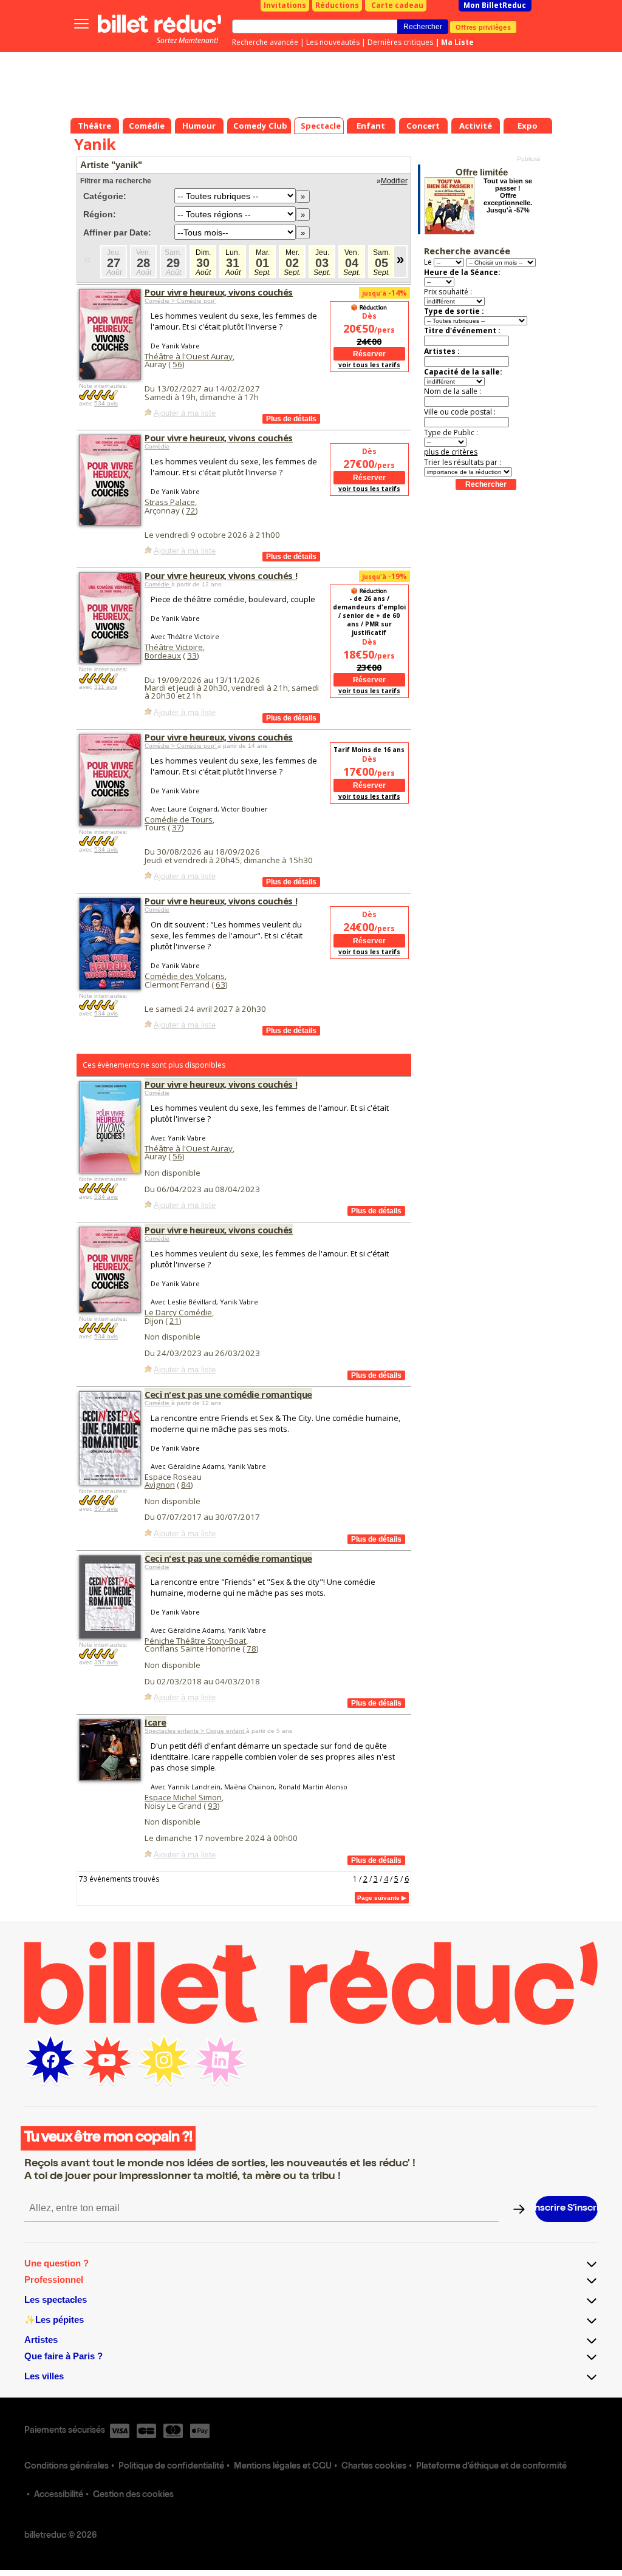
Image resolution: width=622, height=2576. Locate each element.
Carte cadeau (397, 5)
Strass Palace (170, 502)
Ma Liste (457, 42)
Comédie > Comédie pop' (180, 301)
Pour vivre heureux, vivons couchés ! (221, 575)
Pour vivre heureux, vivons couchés (219, 292)
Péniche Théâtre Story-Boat (195, 1641)
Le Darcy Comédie (178, 1312)
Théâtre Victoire (174, 647)
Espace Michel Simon (183, 1797)
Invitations (285, 5)
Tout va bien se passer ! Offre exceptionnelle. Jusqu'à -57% (508, 195)
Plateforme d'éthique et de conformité (491, 2467)
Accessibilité (59, 2495)
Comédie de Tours (179, 819)
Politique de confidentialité (171, 2467)
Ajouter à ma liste (185, 413)
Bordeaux (163, 656)
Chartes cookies (374, 2467)
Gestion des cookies (133, 2495)
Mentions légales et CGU (283, 2467)
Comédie (157, 446)
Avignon (160, 1485)
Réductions (337, 5)
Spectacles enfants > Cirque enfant (195, 1731)
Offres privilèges (483, 27)
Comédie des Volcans (185, 976)
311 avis (106, 687)
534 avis (106, 403)
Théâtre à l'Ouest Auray (189, 356)
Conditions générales (67, 2467)
